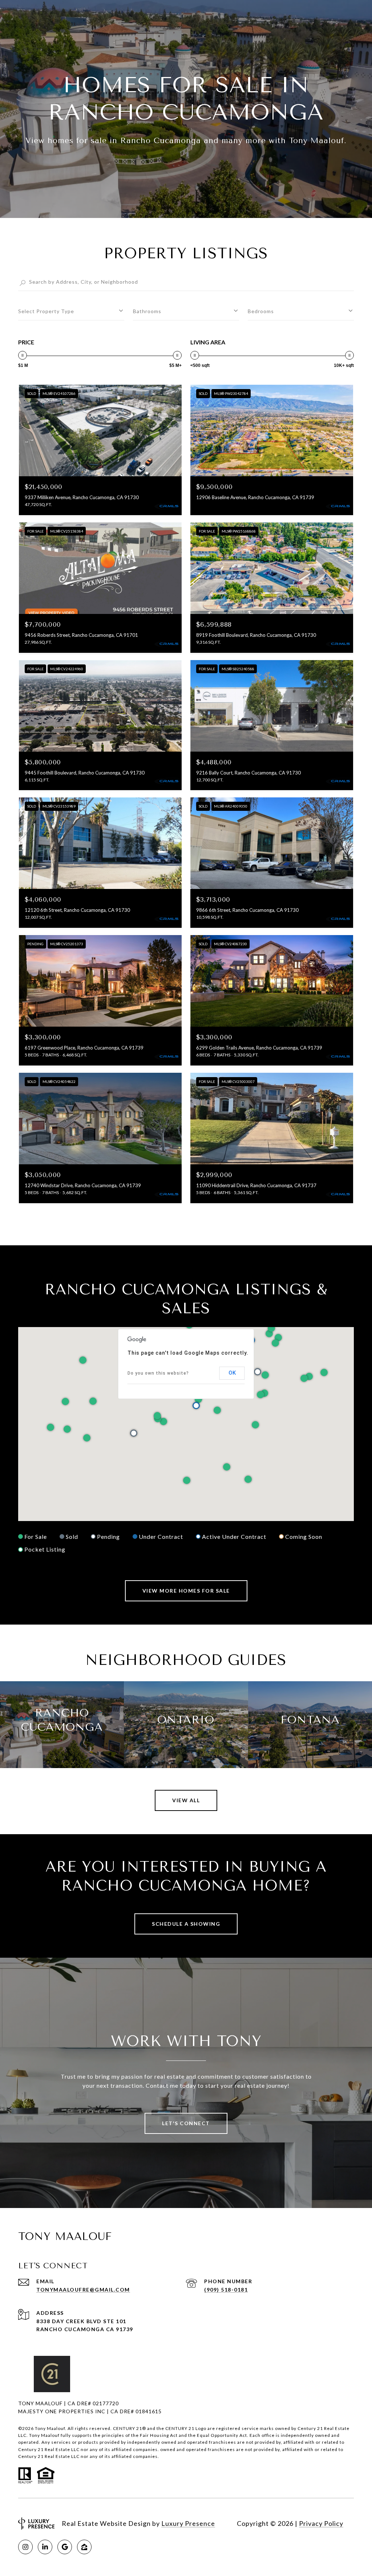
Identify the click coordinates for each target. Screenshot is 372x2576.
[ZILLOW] (84, 2547)
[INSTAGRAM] (25, 2547)
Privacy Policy (321, 2523)
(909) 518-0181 (226, 2290)
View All (186, 1800)
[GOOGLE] (65, 2547)
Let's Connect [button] (186, 2123)
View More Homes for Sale (186, 1591)
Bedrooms (261, 311)
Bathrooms (147, 311)
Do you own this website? (158, 1373)
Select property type (46, 311)
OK (232, 1373)
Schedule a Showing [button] (186, 1924)
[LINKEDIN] (45, 2547)
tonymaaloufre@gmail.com (83, 2290)
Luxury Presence (188, 2523)
